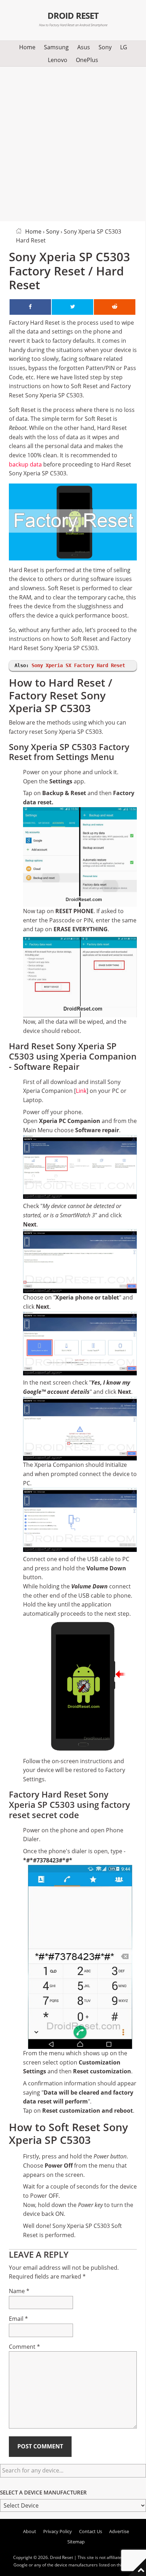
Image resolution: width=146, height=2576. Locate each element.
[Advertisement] (73, 143)
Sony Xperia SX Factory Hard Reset (78, 665)
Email (18, 2319)
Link (81, 1091)
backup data (25, 464)
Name (19, 2291)
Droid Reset (73, 16)
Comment (24, 2347)
